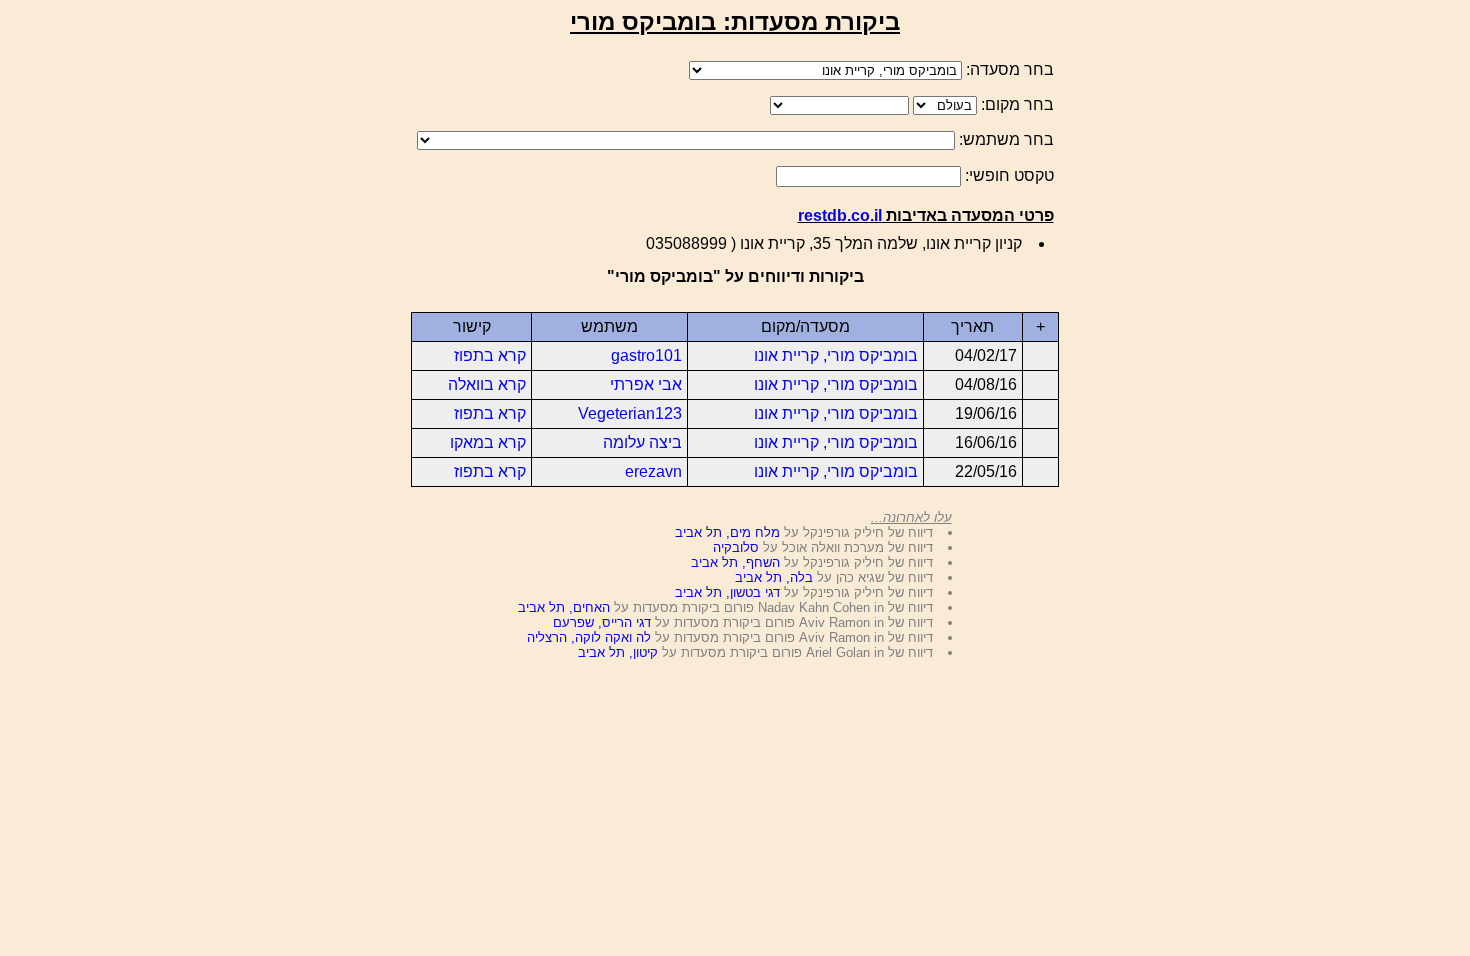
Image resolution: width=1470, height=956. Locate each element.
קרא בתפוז (490, 355)
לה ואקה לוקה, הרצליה (589, 637)
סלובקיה (736, 547)
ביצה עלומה (642, 442)
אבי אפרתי (646, 384)
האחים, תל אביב (564, 607)
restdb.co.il (840, 215)
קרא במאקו (488, 442)
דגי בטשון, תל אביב (727, 592)
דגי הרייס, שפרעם (602, 622)
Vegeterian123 (630, 413)
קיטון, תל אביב (618, 652)
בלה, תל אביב (774, 577)
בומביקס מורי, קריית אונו (836, 355)
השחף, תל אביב (735, 562)
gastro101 (646, 355)
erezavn (653, 471)
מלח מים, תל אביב (727, 532)
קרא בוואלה (487, 384)
